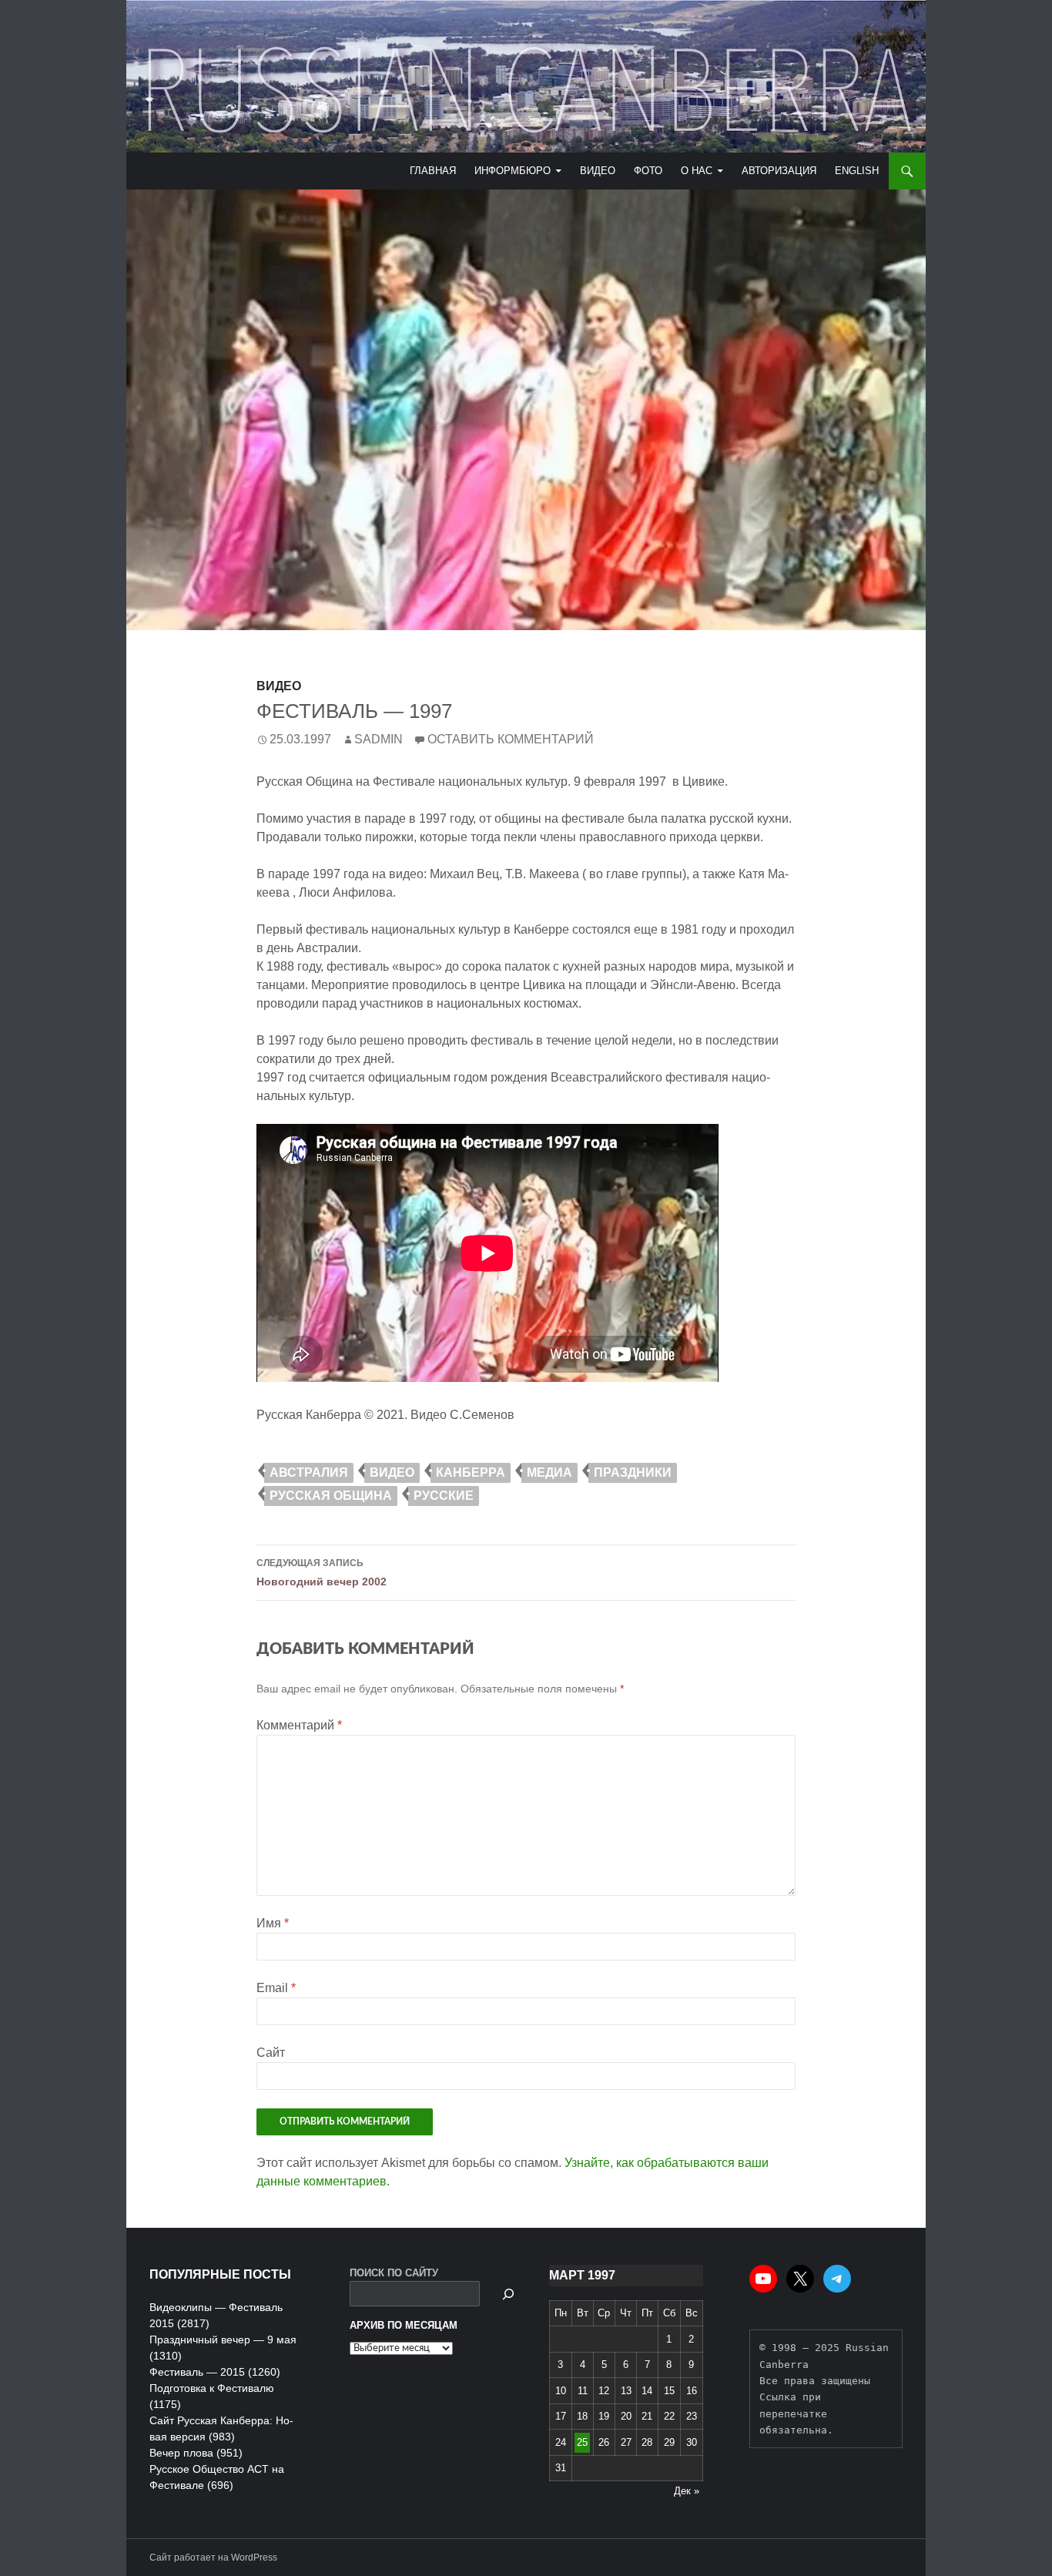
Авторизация (779, 171)
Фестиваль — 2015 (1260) (215, 2372)
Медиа (549, 1472)
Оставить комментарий (511, 739)
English (857, 171)
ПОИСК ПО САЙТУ (394, 2273)
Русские (444, 1496)
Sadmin (379, 739)
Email (276, 1988)
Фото (648, 171)
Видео (598, 171)
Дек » (687, 2491)
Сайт (271, 2053)
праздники (633, 1472)
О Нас (697, 171)
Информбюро (513, 171)
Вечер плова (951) (196, 2453)
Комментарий (299, 1725)
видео (392, 1472)
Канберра (471, 1472)
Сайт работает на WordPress (213, 2558)
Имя (273, 1923)
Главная (433, 171)
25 (582, 2442)
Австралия (309, 1472)
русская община (331, 1496)
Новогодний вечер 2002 (322, 1573)
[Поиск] (508, 2294)
